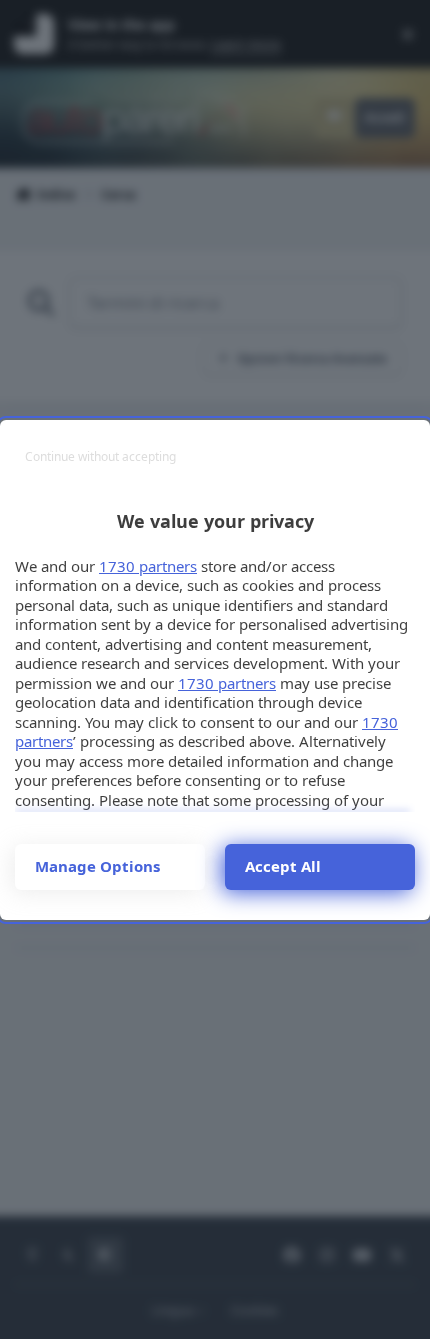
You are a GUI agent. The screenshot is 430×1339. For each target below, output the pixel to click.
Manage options (97, 866)
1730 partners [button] (148, 566)
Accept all (283, 866)
